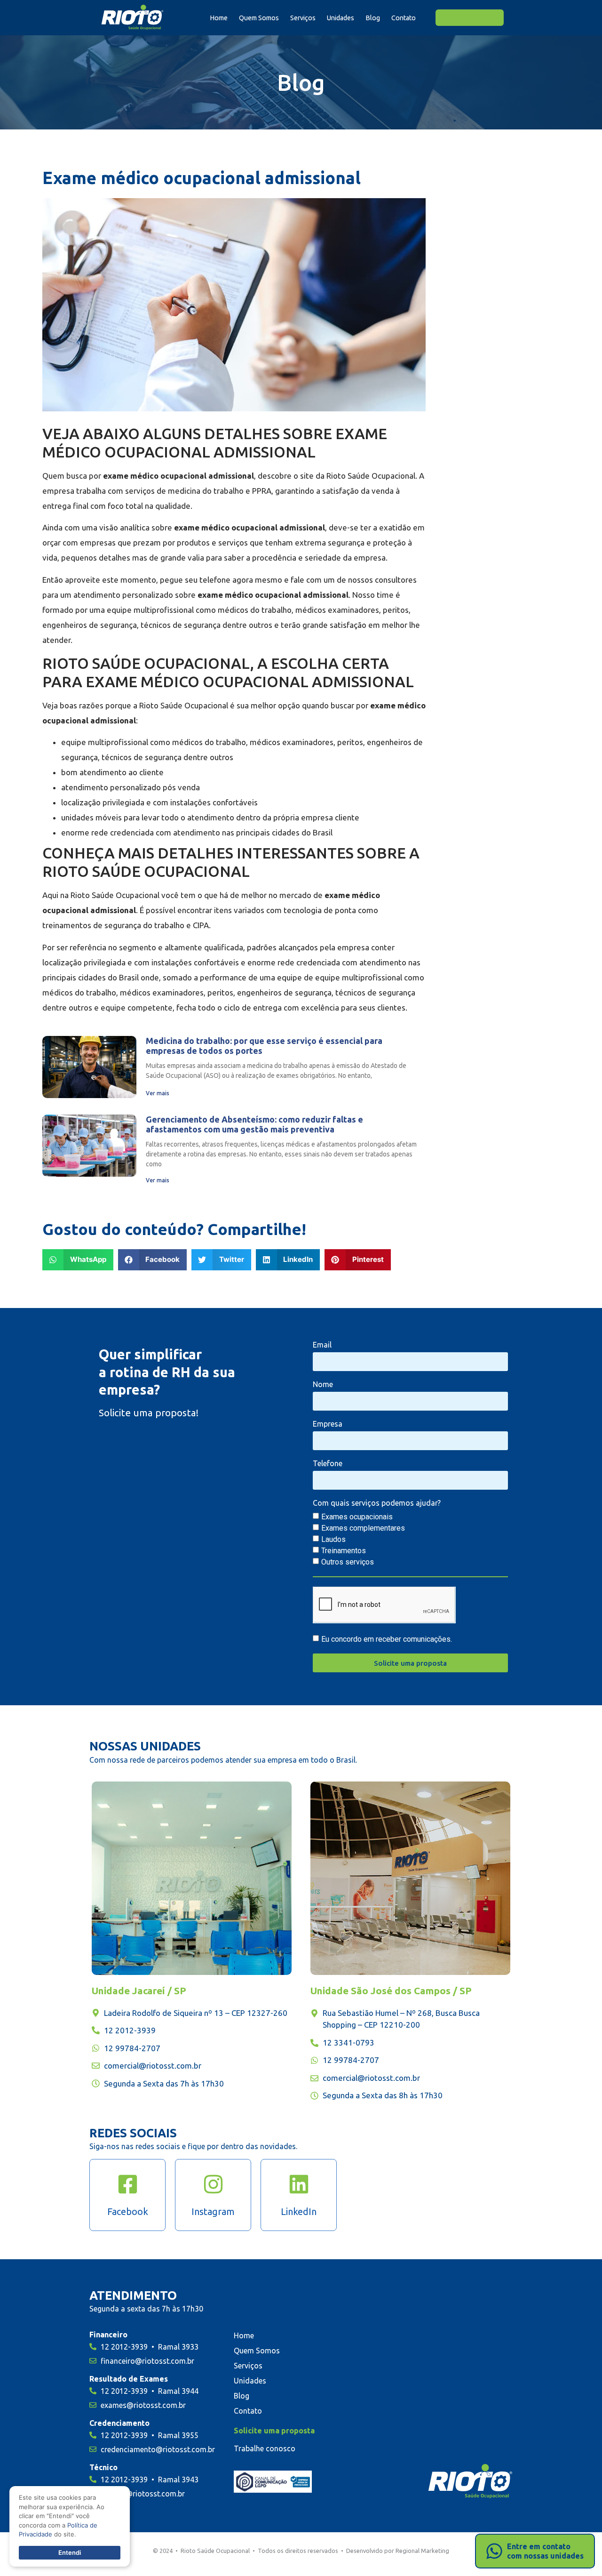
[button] (78, 1260)
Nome (323, 1384)
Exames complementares (363, 1528)
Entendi (70, 2552)
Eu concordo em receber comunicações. (387, 1639)
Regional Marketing (422, 2551)
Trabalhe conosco (265, 2448)
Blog (373, 18)
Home (219, 18)
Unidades (341, 18)
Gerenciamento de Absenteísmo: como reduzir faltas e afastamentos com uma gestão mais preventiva (254, 1124)
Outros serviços (348, 1562)
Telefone (328, 1464)
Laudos (333, 1539)
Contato (404, 18)
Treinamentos (344, 1551)
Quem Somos (259, 18)
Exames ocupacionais (357, 1517)
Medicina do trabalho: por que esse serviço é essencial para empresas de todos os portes (264, 1046)
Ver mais (158, 1093)
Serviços (303, 18)
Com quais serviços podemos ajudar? (377, 1503)
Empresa (328, 1424)
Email (322, 1345)
